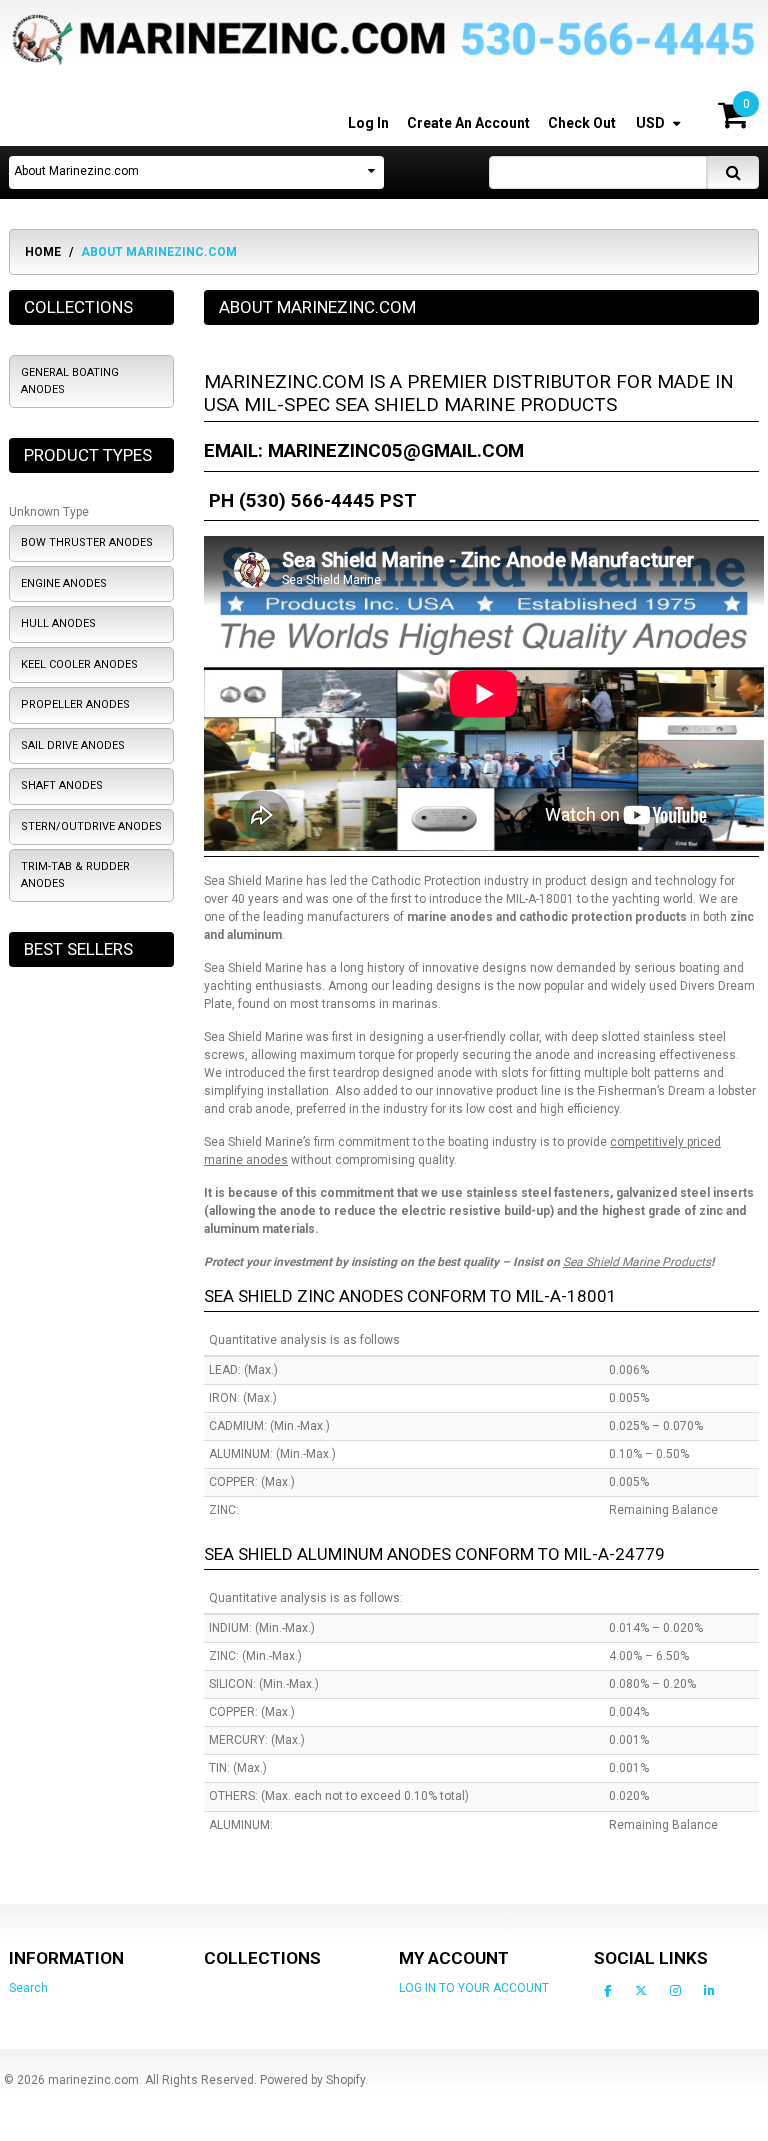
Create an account (468, 123)
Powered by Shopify (312, 2080)
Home (43, 252)
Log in (368, 123)
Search (28, 1988)
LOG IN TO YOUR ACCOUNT (474, 1988)
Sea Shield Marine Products (637, 1262)
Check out (582, 123)
